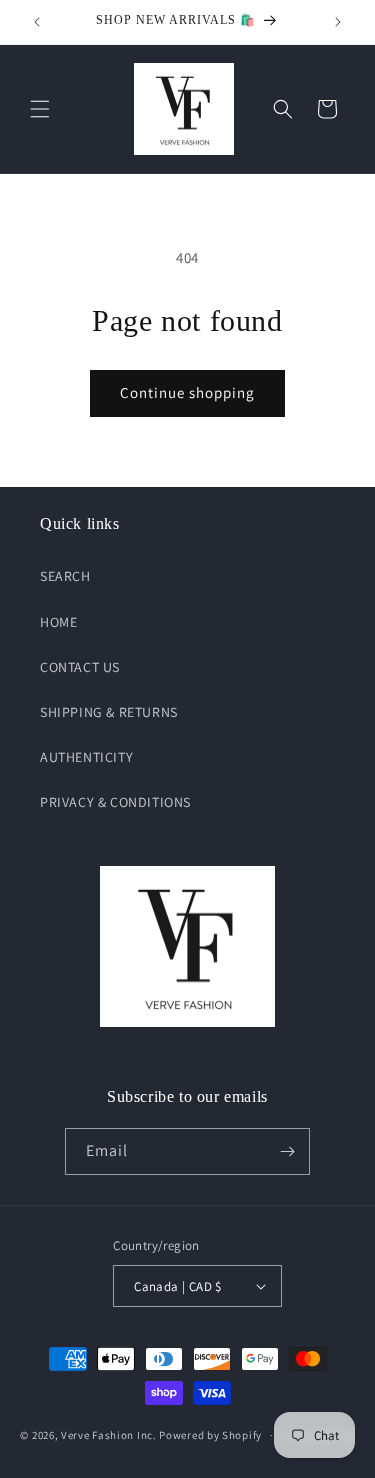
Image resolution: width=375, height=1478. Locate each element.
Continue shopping (187, 392)
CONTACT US (80, 667)
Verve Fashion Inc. (109, 1435)
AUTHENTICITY (86, 757)
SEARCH (65, 576)
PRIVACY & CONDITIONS (115, 802)
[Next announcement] (338, 22)
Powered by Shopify (210, 1435)
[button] (40, 109)
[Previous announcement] (37, 22)
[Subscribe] (287, 1151)
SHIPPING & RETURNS (109, 712)
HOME (58, 622)
